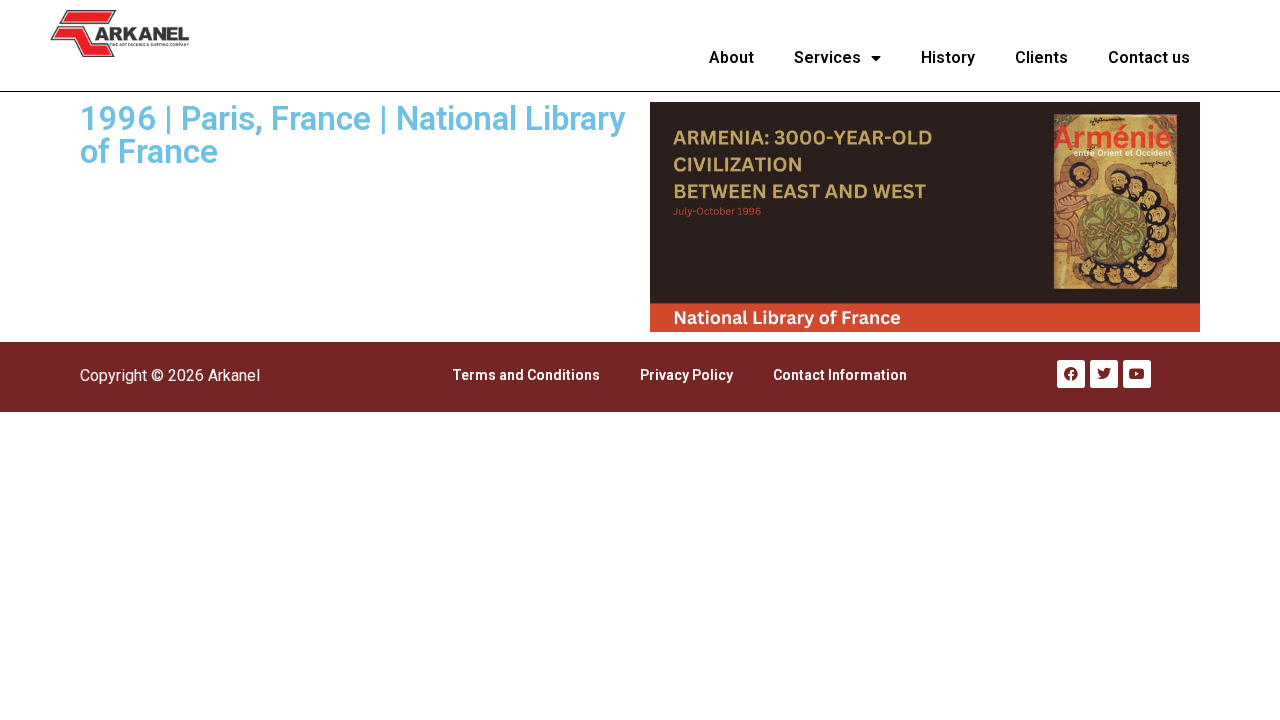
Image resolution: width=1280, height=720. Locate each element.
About (731, 57)
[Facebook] (1071, 374)
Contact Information (840, 375)
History (948, 57)
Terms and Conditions (526, 375)
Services (827, 57)
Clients (1041, 57)
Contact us (1149, 57)
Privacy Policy (686, 375)
